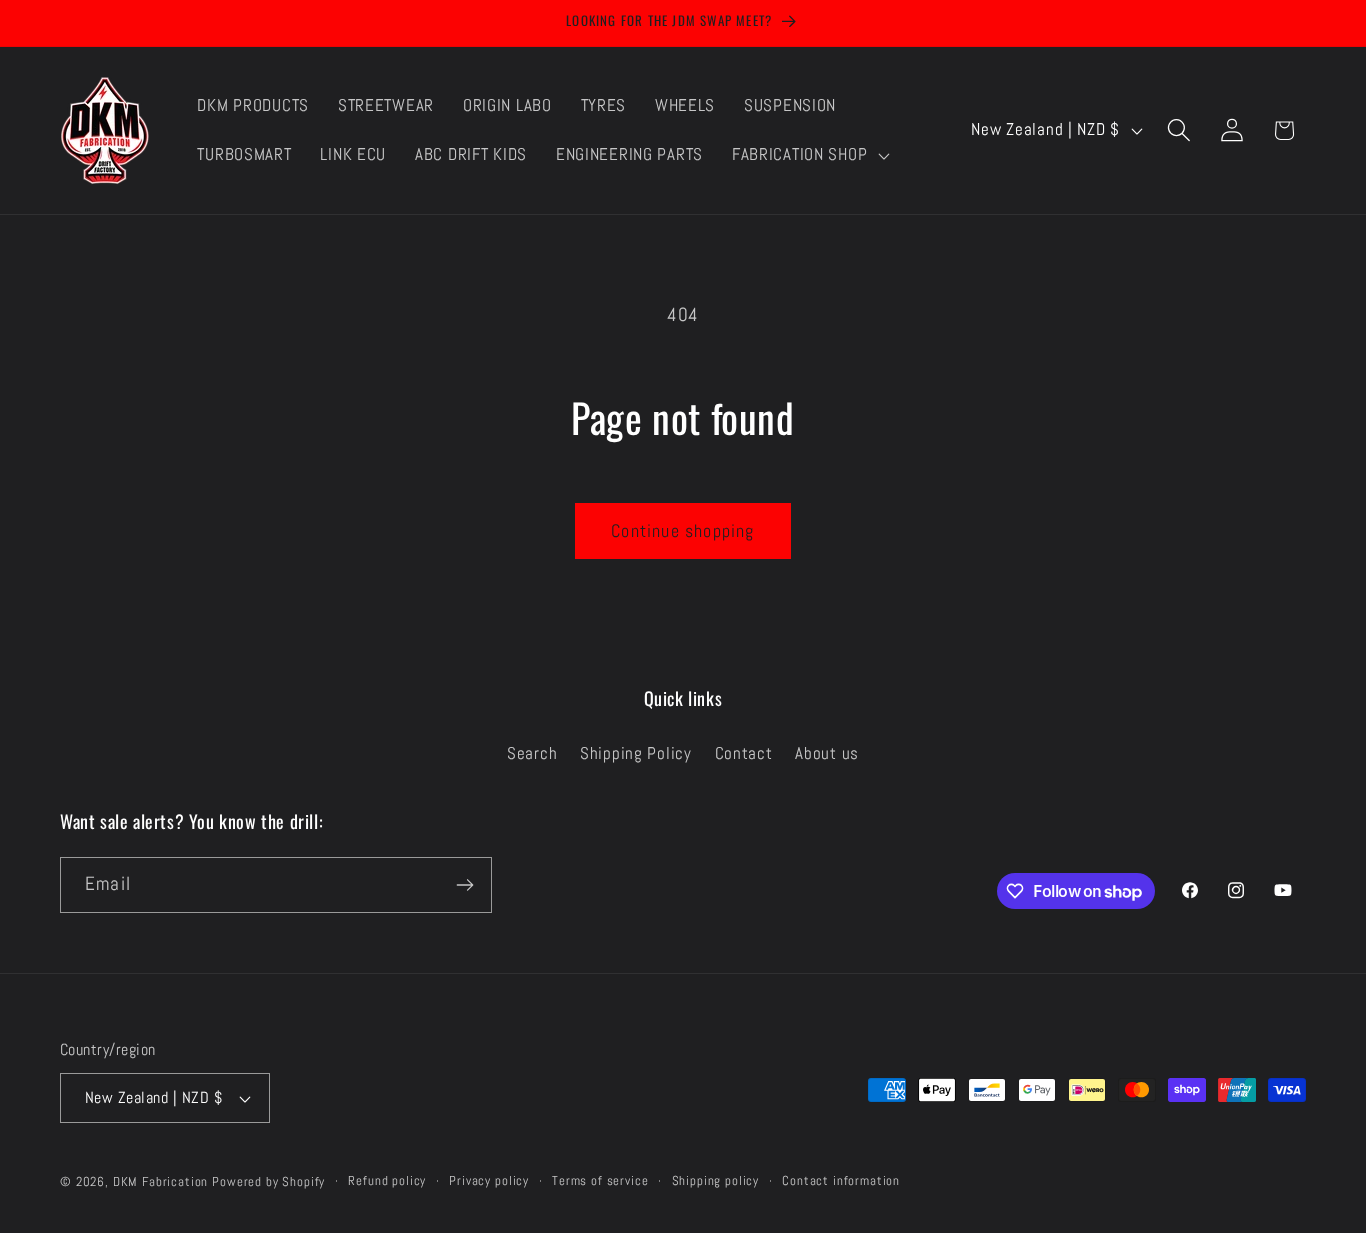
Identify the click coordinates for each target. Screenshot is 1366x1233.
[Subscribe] (464, 885)
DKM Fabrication (161, 1181)
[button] (808, 155)
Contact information (841, 1180)
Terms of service (600, 1180)
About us (827, 753)
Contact (744, 753)
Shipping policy (716, 1180)
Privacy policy (489, 1180)
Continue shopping (682, 530)
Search (532, 753)
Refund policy (387, 1180)
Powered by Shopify (268, 1181)
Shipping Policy (636, 753)
